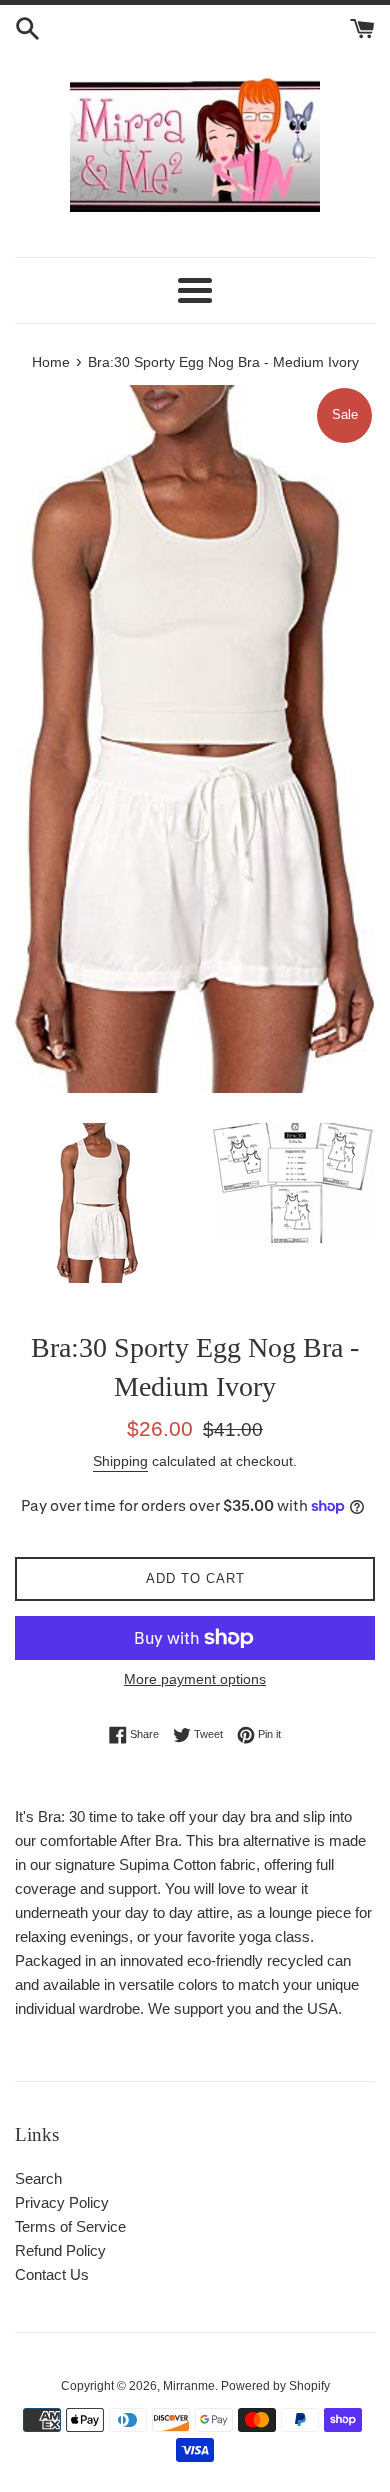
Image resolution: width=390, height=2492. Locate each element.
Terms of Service (70, 2226)
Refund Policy (60, 2250)
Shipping (120, 1461)
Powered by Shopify (275, 2386)
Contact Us (52, 2274)
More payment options (195, 1679)
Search (38, 2178)
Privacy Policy (62, 2202)
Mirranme (189, 2386)
